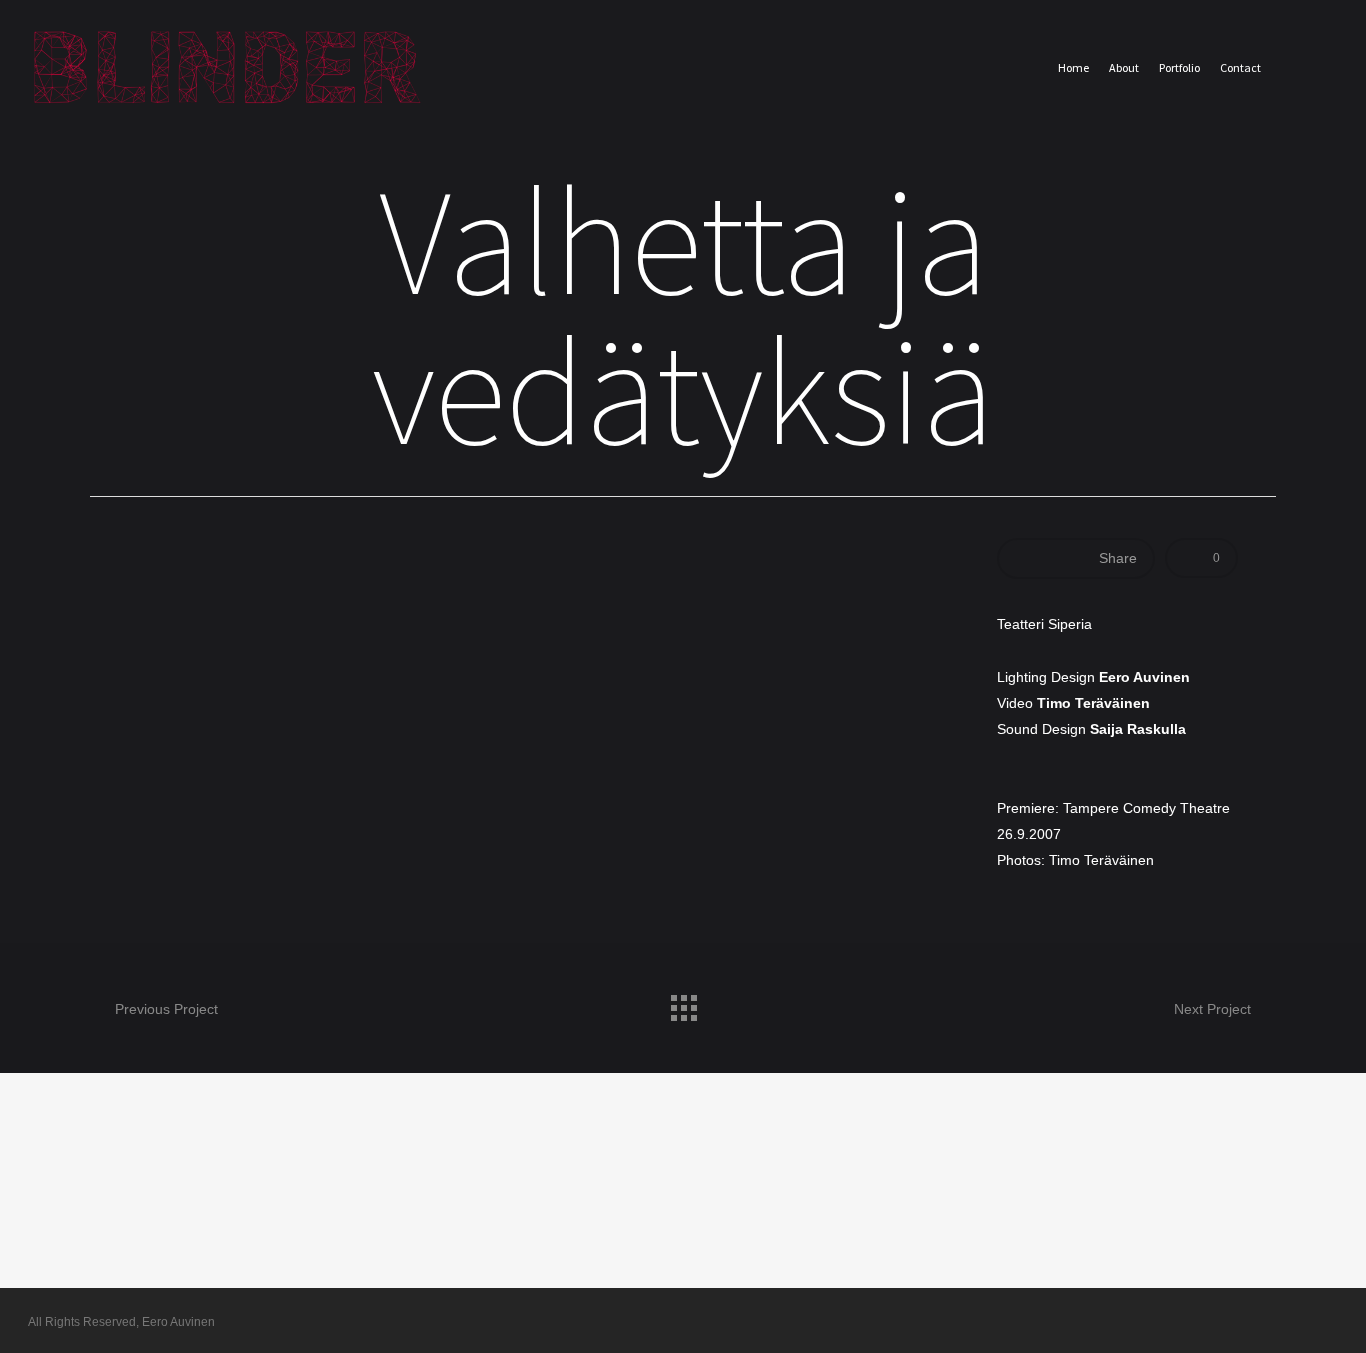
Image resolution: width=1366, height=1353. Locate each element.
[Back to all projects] (683, 1003)
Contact (1240, 67)
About (1124, 67)
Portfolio (1179, 67)
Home (1073, 67)
